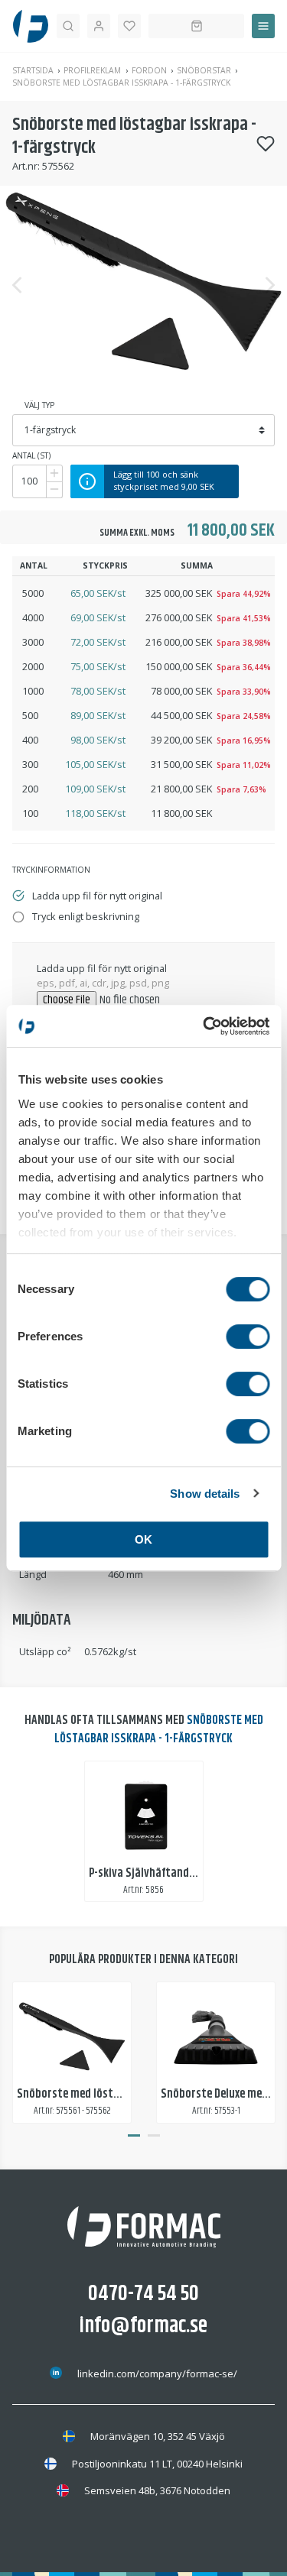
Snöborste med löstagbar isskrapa (102, 2094)
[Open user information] (99, 26)
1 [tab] (134, 2136)
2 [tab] (154, 2136)
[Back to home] (31, 26)
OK (143, 1539)
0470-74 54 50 (143, 2294)
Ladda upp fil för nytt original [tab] (97, 896)
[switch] (248, 1337)
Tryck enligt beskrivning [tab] (86, 916)
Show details (205, 1494)
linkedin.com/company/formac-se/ (157, 2373)
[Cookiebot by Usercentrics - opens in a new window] (204, 1026)
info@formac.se (143, 2326)
